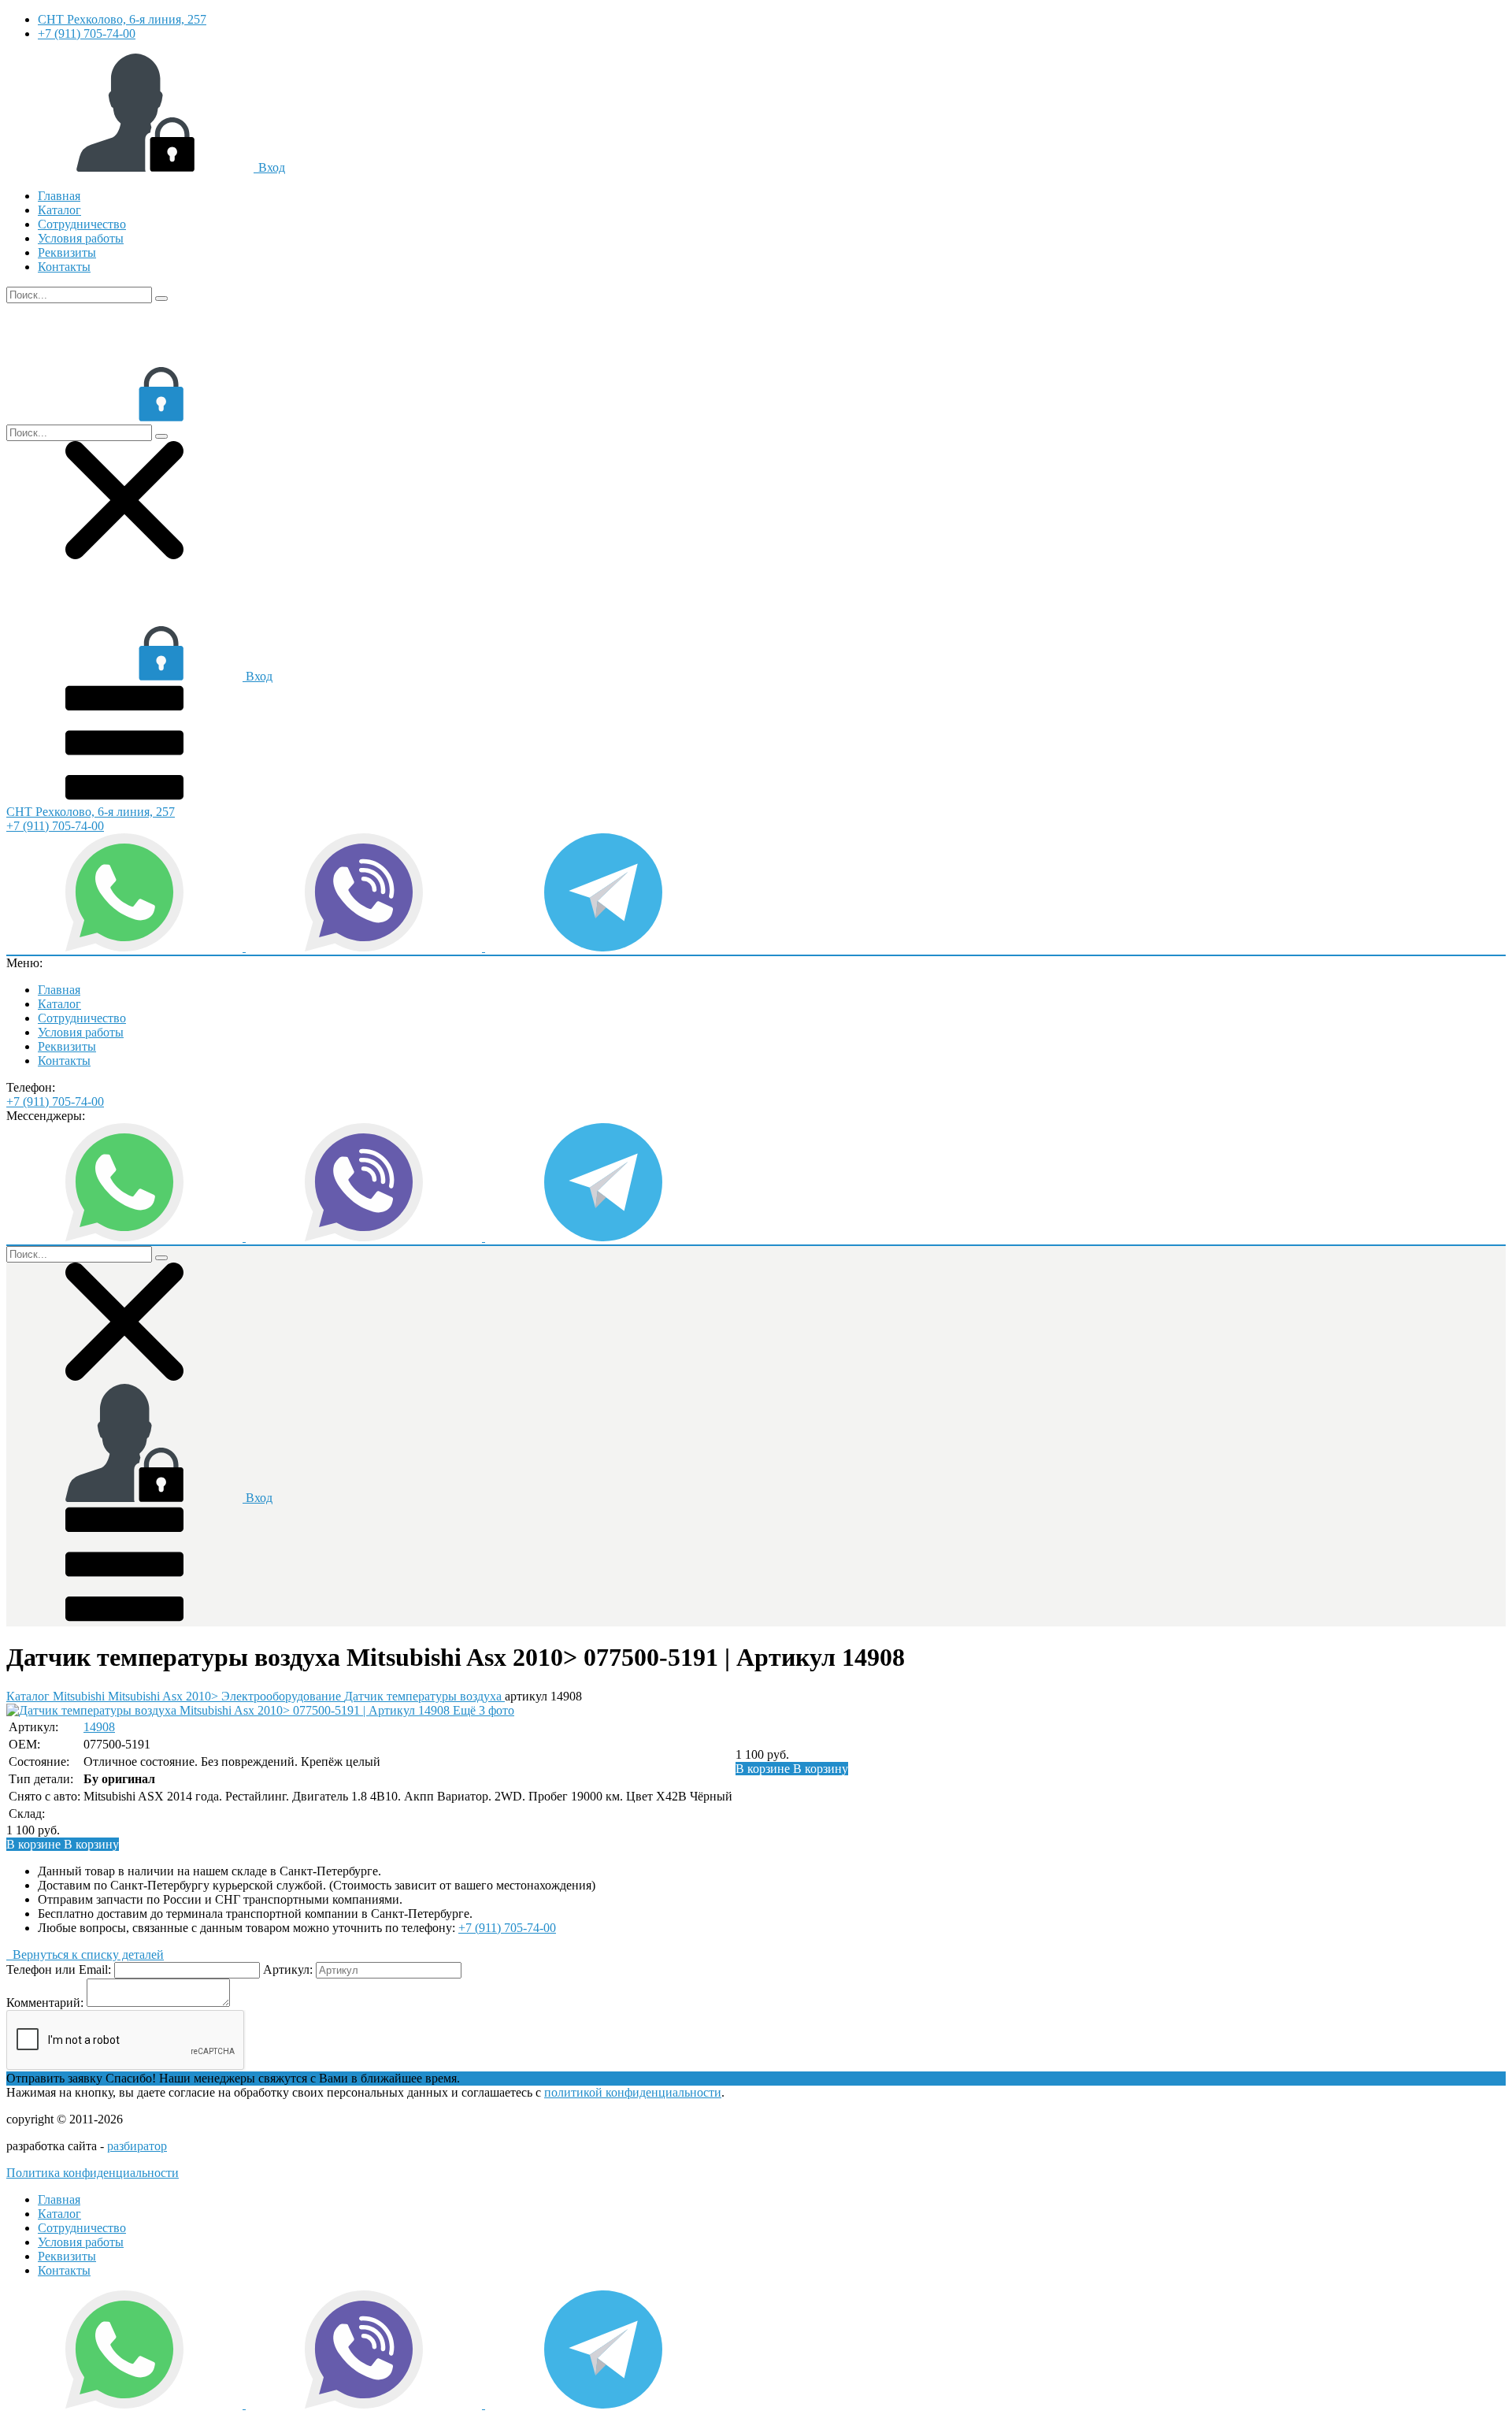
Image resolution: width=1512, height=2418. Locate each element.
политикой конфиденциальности (633, 2092)
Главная (59, 196)
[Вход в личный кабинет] (124, 417)
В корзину (792, 1769)
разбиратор (137, 2146)
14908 (99, 1727)
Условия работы (81, 238)
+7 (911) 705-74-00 (87, 33)
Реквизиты (67, 252)
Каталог (59, 210)
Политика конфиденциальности (93, 2173)
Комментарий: (45, 2003)
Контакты (64, 267)
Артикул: (288, 1969)
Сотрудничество (82, 224)
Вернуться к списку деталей (85, 1954)
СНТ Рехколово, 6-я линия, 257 (122, 19)
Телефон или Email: (59, 1969)
